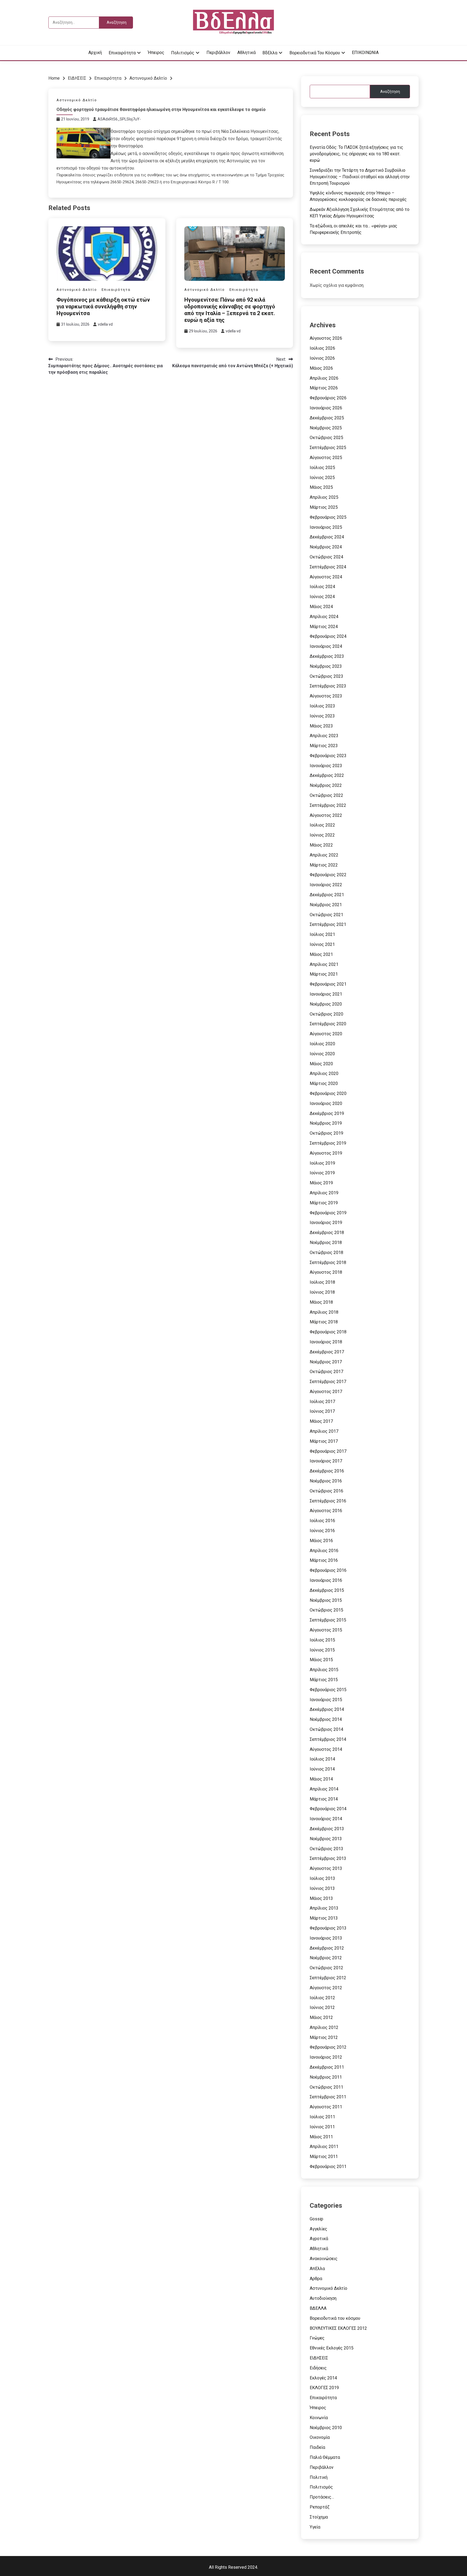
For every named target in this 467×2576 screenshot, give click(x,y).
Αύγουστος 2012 (326, 1988)
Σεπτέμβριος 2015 (328, 1620)
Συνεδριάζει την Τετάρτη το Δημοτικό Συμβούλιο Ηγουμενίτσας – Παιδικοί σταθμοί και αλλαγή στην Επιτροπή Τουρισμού (360, 177)
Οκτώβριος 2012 (326, 1968)
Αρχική (95, 53)
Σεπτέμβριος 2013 (328, 1858)
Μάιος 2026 (321, 368)
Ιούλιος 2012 (322, 1998)
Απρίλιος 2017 (324, 1431)
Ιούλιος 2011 (322, 2117)
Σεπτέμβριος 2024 (328, 567)
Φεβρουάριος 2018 (328, 1332)
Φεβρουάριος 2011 (328, 2167)
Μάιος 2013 (321, 1898)
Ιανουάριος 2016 (326, 1580)
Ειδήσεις (318, 2368)
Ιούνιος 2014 (322, 1769)
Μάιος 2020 (321, 1064)
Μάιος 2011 (321, 2137)
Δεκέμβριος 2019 (327, 1113)
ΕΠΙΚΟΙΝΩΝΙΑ (365, 53)
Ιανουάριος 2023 (326, 766)
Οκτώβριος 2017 (326, 1372)
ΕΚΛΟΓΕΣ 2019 (324, 2388)
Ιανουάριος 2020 (326, 1103)
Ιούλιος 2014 (322, 1759)
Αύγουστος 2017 (326, 1392)
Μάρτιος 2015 (324, 1680)
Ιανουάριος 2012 (326, 2057)
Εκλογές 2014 (323, 2378)
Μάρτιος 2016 (324, 1560)
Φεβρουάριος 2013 (328, 1928)
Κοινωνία (319, 2418)
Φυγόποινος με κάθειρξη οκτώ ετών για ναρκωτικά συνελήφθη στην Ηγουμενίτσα (103, 306)
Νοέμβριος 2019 (326, 1123)
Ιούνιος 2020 (322, 1054)
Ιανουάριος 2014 (326, 1819)
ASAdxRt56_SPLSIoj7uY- (119, 119)
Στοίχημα (319, 2517)
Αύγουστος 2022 (326, 815)
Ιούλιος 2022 (322, 825)
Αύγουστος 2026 (326, 338)
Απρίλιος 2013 (324, 1908)
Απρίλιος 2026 (324, 378)
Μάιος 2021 (321, 954)
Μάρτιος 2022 (324, 865)
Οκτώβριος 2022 (326, 795)
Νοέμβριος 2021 (326, 905)
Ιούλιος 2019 (322, 1163)
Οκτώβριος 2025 (326, 438)
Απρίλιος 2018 (324, 1312)
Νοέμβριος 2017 (326, 1362)
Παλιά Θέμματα (325, 2457)
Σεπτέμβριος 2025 (328, 448)
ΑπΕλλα (317, 2269)
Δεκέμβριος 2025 (327, 418)
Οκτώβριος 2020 (326, 1014)
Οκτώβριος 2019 (326, 1133)
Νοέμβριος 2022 (326, 785)
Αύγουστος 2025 (326, 458)
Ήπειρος (156, 53)
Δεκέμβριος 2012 (327, 1948)
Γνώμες (317, 2338)
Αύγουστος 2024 (326, 577)
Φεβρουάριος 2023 (328, 756)
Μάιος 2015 (321, 1660)
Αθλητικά (246, 53)
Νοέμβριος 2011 (326, 2077)
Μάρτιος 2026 (324, 388)
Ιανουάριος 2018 (326, 1342)
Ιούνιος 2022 (322, 835)
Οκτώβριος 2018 (326, 1252)
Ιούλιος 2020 (322, 1044)
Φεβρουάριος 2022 (328, 875)
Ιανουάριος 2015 (326, 1700)
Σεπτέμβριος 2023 (328, 686)
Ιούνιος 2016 (322, 1531)
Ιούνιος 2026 (322, 358)
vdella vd (105, 324)
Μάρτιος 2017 (324, 1441)
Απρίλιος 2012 (324, 2027)
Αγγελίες (318, 2229)
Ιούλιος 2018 (322, 1282)
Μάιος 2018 (321, 1302)
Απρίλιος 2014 (324, 1789)
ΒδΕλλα (270, 53)
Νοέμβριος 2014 (326, 1719)
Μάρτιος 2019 (324, 1203)
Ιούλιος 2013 (322, 1878)
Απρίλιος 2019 (324, 1193)
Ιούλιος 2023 (322, 706)
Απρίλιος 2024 (324, 617)
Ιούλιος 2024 (322, 587)
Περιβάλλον (218, 53)
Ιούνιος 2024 (322, 597)
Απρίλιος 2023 (324, 736)
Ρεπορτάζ (320, 2507)
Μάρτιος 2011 (324, 2157)
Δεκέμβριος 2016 (327, 1471)
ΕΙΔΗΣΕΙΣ (319, 2358)
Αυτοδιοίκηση (323, 2298)
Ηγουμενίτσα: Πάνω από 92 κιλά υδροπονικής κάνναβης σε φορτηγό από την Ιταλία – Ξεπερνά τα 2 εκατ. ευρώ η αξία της (230, 310)
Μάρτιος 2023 (324, 746)
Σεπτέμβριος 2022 (328, 805)
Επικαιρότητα (122, 53)
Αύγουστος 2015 (326, 1630)
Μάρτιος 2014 (324, 1799)
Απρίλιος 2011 (324, 2147)
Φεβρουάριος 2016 (328, 1570)
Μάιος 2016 (321, 1541)
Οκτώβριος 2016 (326, 1491)
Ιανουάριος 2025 (326, 527)
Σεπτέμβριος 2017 (328, 1382)
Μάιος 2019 (321, 1183)
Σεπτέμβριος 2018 (328, 1262)
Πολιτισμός (183, 53)
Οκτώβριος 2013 (326, 1849)
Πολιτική (319, 2477)
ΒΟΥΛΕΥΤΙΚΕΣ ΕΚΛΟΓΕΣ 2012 (338, 2328)
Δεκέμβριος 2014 (327, 1709)
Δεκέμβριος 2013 (327, 1829)
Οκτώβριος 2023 (326, 676)
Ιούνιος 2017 (322, 1411)
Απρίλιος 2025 (324, 497)
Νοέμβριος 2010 (326, 2428)
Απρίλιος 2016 (324, 1551)
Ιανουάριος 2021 (326, 994)
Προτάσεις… (322, 2497)
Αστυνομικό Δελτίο (77, 100)
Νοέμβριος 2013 (326, 1839)
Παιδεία (317, 2447)
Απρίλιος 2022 (324, 855)
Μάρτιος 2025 (324, 507)
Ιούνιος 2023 (322, 716)
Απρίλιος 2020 (324, 1073)
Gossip (316, 2219)
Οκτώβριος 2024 (326, 557)
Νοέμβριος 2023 (326, 666)
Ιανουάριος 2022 (326, 885)
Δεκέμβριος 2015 (327, 1590)
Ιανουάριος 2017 (326, 1461)
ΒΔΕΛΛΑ (318, 2308)
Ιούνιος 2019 (322, 1173)
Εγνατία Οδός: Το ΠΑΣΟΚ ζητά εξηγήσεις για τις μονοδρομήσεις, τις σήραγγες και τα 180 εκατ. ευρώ (356, 154)
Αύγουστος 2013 (326, 1868)
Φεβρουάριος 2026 (328, 398)
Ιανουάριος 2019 (326, 1223)
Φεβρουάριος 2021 (328, 984)
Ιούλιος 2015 (322, 1640)
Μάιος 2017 (321, 1421)
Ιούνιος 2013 (322, 1888)
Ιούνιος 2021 (322, 944)
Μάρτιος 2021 (324, 974)
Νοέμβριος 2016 (326, 1481)
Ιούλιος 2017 (322, 1402)
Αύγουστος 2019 (326, 1153)
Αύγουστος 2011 (326, 2107)
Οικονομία (320, 2437)
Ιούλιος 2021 (322, 934)
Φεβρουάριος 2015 (328, 1690)
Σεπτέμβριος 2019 (328, 1143)
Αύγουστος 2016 (326, 1511)
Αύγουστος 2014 (326, 1749)
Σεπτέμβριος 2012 (328, 1978)
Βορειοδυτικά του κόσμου (315, 53)
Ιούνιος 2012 (322, 2007)
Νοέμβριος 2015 (326, 1600)
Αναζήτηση (390, 92)
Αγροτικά (319, 2239)
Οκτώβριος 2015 (326, 1610)
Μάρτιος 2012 (324, 2037)
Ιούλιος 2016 (322, 1521)
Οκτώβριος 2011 (326, 2087)
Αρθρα (316, 2279)
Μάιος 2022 (321, 845)
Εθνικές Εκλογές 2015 (332, 2348)
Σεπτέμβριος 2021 (328, 924)
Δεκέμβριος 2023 (327, 656)
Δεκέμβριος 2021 (327, 895)
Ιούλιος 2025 (322, 468)
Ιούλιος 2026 (322, 348)
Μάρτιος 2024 (324, 627)
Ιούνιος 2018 (322, 1292)
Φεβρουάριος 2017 (328, 1451)
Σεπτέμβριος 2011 (328, 2097)
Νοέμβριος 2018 (326, 1243)
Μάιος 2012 (321, 2017)
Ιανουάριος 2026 (326, 408)
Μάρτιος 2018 (324, 1322)
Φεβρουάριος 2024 (328, 636)
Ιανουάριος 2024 (326, 646)
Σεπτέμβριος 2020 (328, 1024)
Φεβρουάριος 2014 (328, 1809)
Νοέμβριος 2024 (326, 547)
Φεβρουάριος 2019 (328, 1213)
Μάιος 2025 (321, 487)
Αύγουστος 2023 (326, 696)
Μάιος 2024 (321, 607)
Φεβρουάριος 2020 (328, 1093)
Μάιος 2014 (321, 1779)
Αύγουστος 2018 (326, 1272)
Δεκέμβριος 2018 (327, 1233)
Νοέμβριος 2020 (326, 1004)
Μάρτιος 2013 (324, 1918)
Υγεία (315, 2527)
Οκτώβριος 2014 (326, 1729)
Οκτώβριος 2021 (326, 915)
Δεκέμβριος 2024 (327, 537)
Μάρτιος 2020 (324, 1083)
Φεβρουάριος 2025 (328, 517)
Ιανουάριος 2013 (326, 1938)
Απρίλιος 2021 (324, 964)
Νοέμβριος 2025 (326, 428)
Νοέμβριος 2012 (326, 1958)
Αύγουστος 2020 (326, 1034)
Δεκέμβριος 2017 (327, 1352)
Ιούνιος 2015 (322, 1650)
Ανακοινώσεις (324, 2259)
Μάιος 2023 (321, 726)
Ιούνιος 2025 (322, 478)
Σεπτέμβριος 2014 (328, 1739)
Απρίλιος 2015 (324, 1670)
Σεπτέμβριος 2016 (328, 1501)
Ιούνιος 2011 (322, 2127)
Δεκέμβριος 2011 (327, 2067)
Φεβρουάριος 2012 (328, 2047)
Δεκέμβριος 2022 (327, 775)
